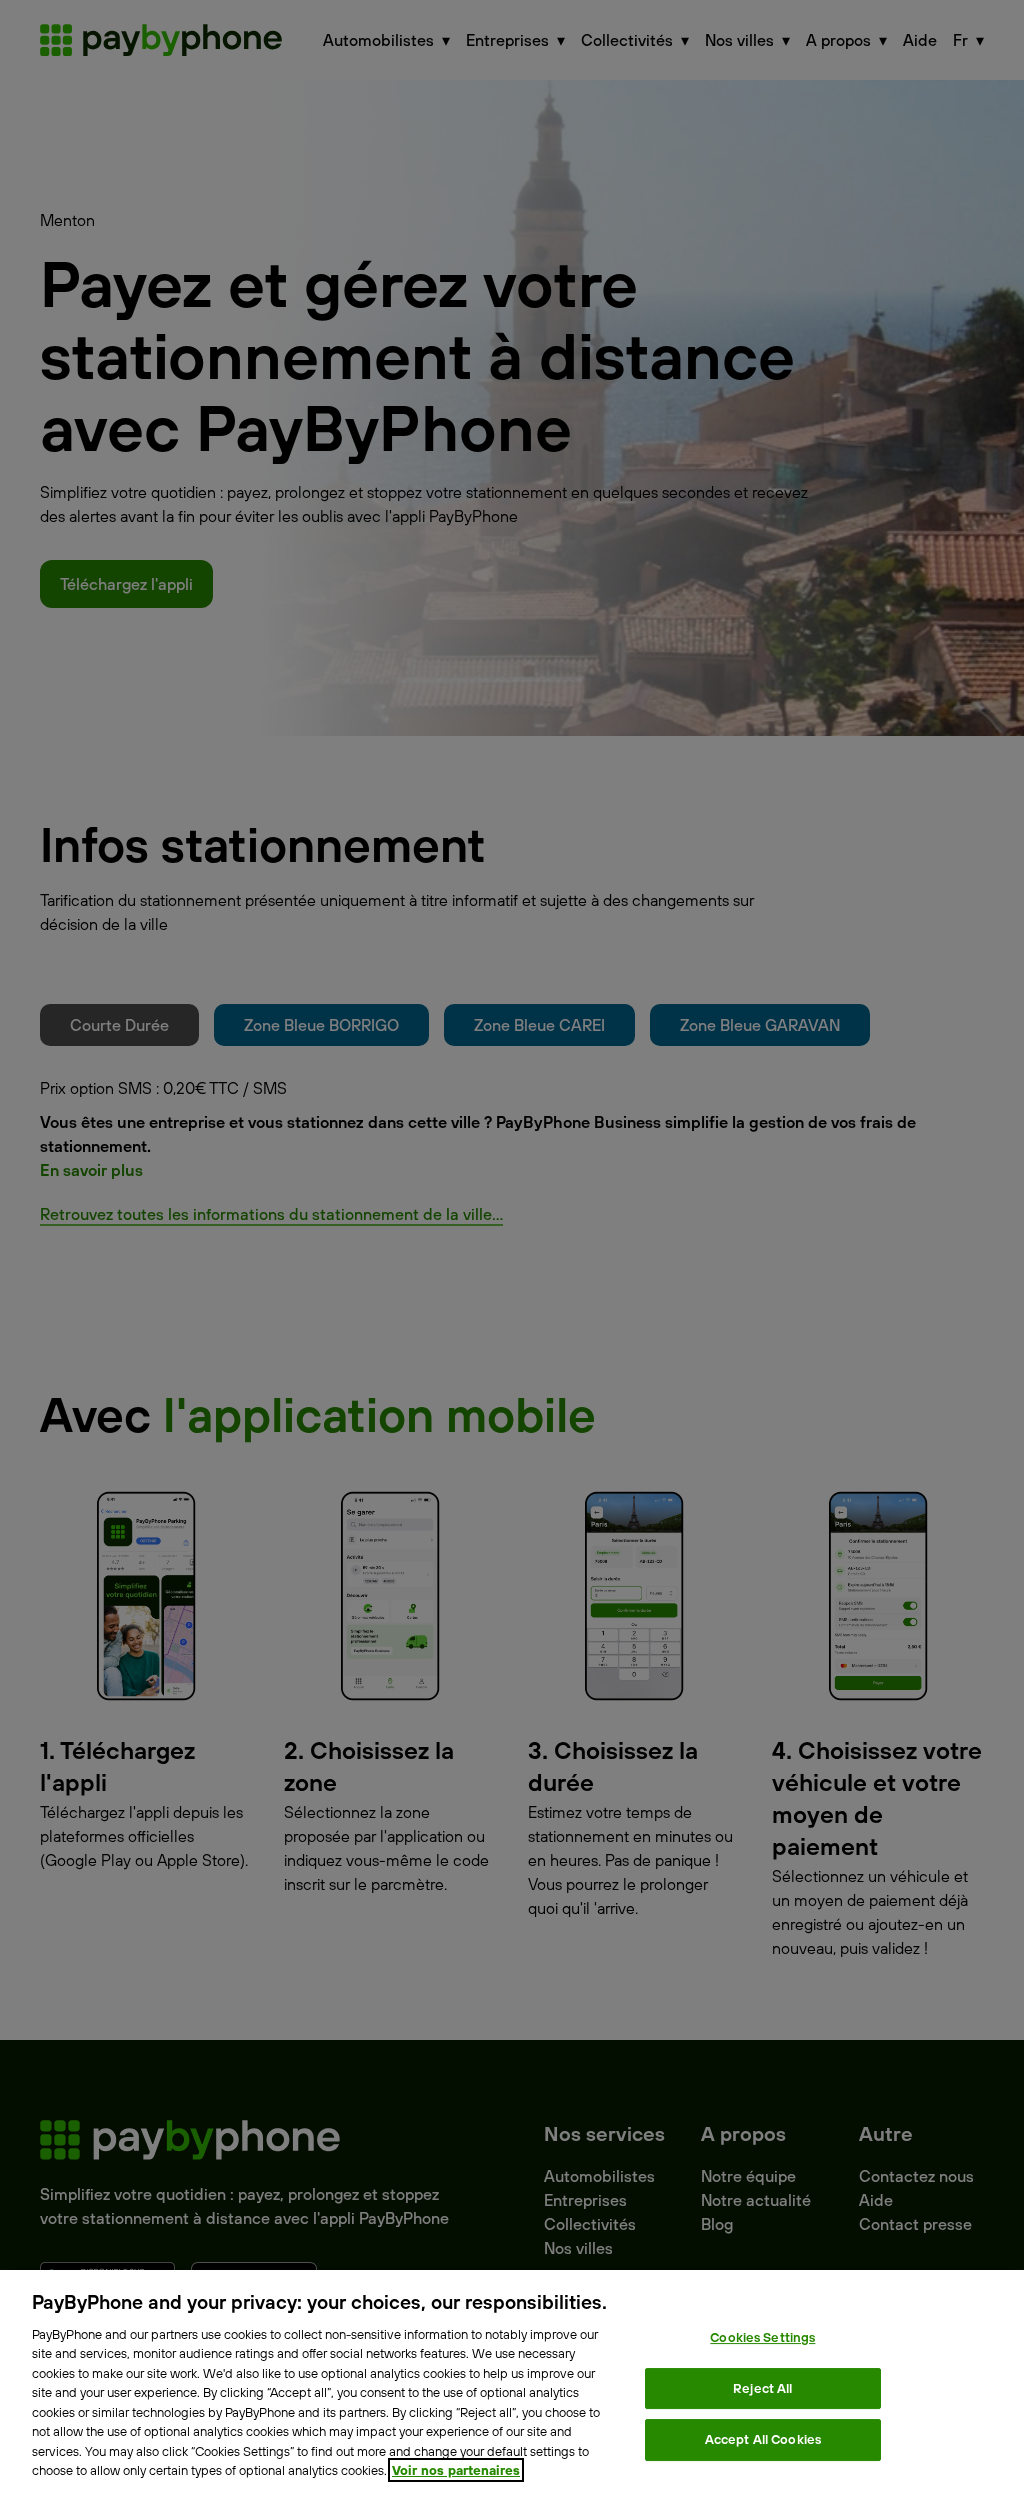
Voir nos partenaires (456, 2470)
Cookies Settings (762, 2337)
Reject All (762, 2388)
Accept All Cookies (763, 2439)
